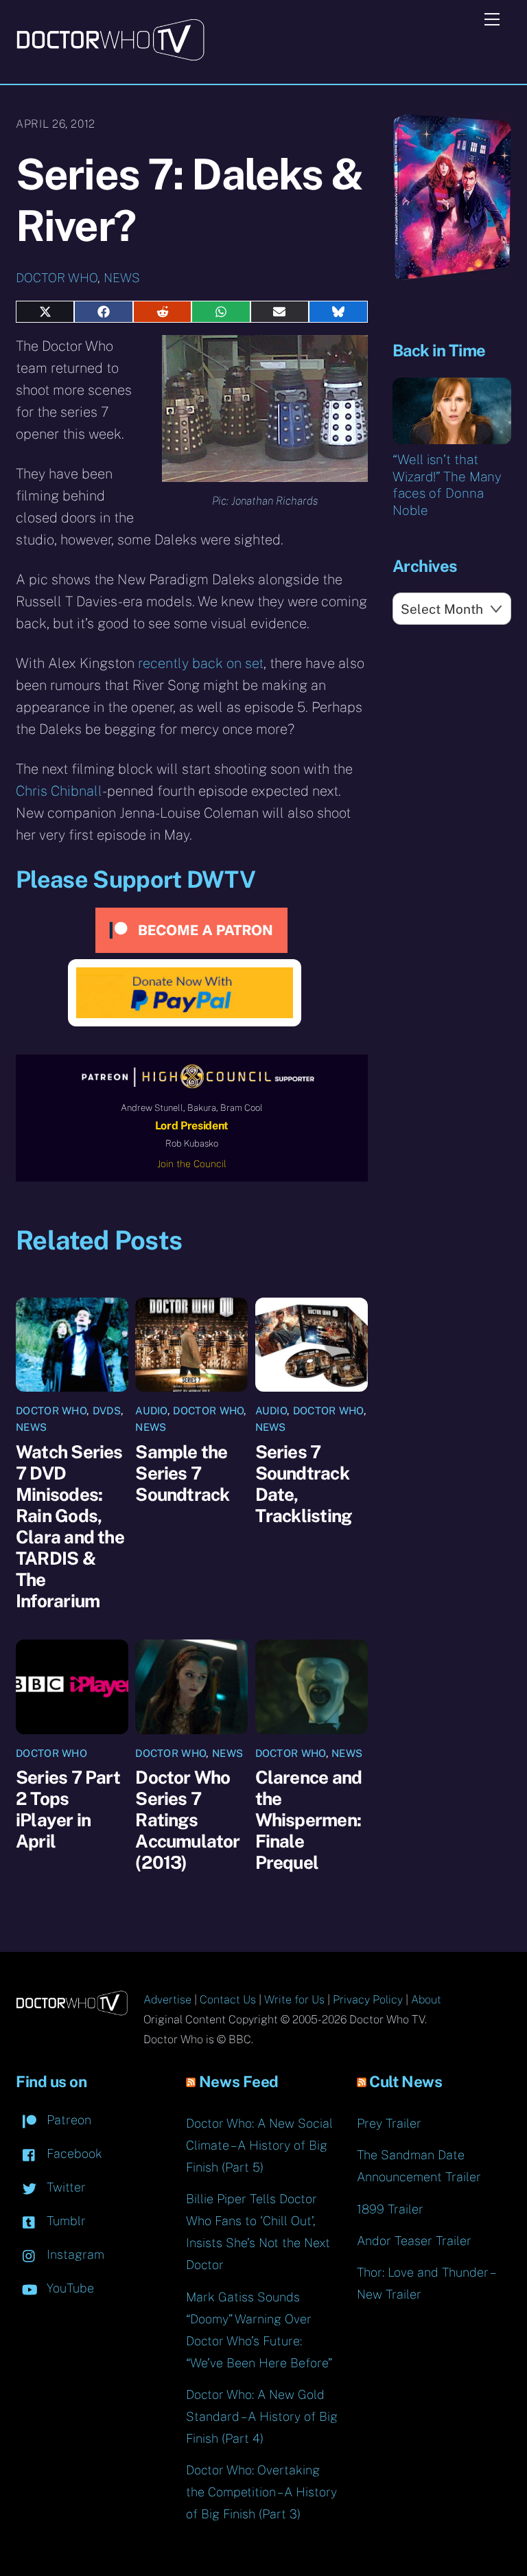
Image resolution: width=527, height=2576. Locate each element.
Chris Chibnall (59, 791)
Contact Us (228, 2000)
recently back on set (201, 663)
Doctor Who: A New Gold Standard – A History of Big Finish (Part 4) (262, 2416)
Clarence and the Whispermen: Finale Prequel (309, 1820)
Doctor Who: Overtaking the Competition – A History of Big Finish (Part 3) (261, 2492)
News (122, 278)
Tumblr (65, 2221)
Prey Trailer (389, 2123)
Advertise (167, 2000)
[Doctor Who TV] (110, 56)
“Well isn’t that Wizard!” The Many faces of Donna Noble (447, 485)
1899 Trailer (390, 2209)
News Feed (239, 2082)
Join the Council (192, 1164)
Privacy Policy (368, 2000)
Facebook (73, 2153)
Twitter (65, 2187)
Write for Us (294, 2000)
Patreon (67, 2120)
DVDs (107, 1411)
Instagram (74, 2254)
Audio (151, 1411)
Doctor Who (57, 278)
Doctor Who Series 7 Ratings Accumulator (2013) (187, 1820)
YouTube (69, 2288)
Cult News (406, 2082)
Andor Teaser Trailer (414, 2241)
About (426, 2000)
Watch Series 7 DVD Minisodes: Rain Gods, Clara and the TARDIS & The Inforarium (70, 1526)
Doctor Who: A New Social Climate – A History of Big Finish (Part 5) (259, 2145)
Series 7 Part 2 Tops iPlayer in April (68, 1809)
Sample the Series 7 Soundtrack (182, 1473)
